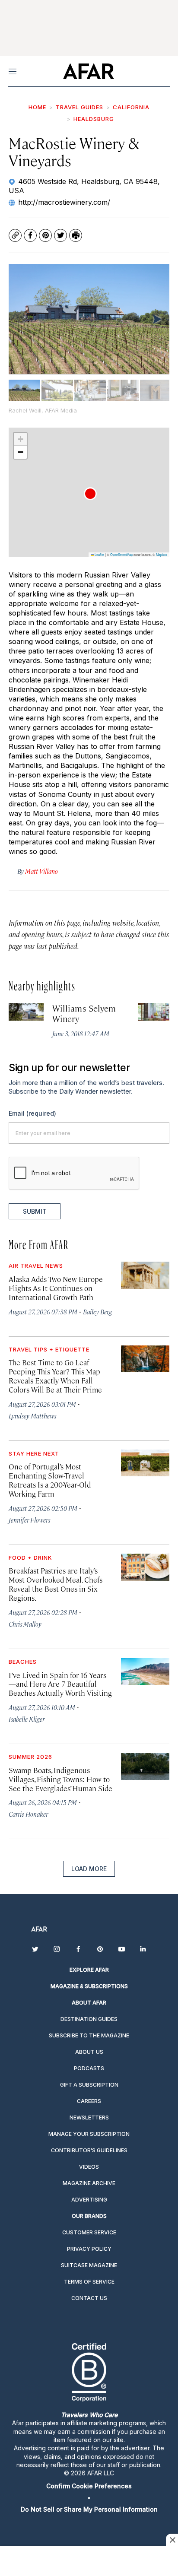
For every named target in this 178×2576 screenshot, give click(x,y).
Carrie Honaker (28, 1814)
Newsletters (89, 2118)
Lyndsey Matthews (32, 1416)
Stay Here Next (34, 1453)
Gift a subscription (89, 2085)
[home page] (88, 71)
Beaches (23, 1662)
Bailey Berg (97, 1312)
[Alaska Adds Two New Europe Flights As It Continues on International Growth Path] (145, 1275)
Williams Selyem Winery (84, 1013)
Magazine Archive (89, 2183)
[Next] (156, 319)
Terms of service (89, 2282)
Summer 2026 (30, 1757)
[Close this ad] (172, 2540)
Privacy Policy (89, 2249)
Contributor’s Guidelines (89, 2150)
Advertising (89, 2200)
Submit (35, 1211)
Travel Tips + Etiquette (49, 1349)
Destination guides (89, 2019)
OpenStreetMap (121, 554)
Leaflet (99, 554)
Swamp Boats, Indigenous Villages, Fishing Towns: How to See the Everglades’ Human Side (60, 1779)
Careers (89, 2101)
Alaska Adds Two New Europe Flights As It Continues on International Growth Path (56, 1288)
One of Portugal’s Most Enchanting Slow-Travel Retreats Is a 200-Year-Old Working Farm (50, 1480)
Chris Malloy (25, 1624)
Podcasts (89, 2068)
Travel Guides (79, 107)
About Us (89, 2052)
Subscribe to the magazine (89, 2035)
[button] (90, 494)
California (131, 107)
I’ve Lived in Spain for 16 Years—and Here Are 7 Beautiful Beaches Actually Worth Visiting (60, 1684)
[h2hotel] (156, 1012)
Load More (89, 1869)
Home (37, 107)
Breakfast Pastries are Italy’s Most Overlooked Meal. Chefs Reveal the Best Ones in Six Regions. (56, 1584)
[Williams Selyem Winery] (26, 1012)
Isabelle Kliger (27, 1719)
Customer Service (89, 2232)
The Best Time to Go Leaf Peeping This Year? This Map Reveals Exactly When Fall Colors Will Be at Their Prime (55, 1376)
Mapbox (162, 554)
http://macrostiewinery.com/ (64, 202)
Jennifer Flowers (29, 1520)
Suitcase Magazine (89, 2265)
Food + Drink (30, 1558)
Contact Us (89, 2298)
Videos (89, 2167)
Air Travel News (36, 1266)
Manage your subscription (89, 2134)
